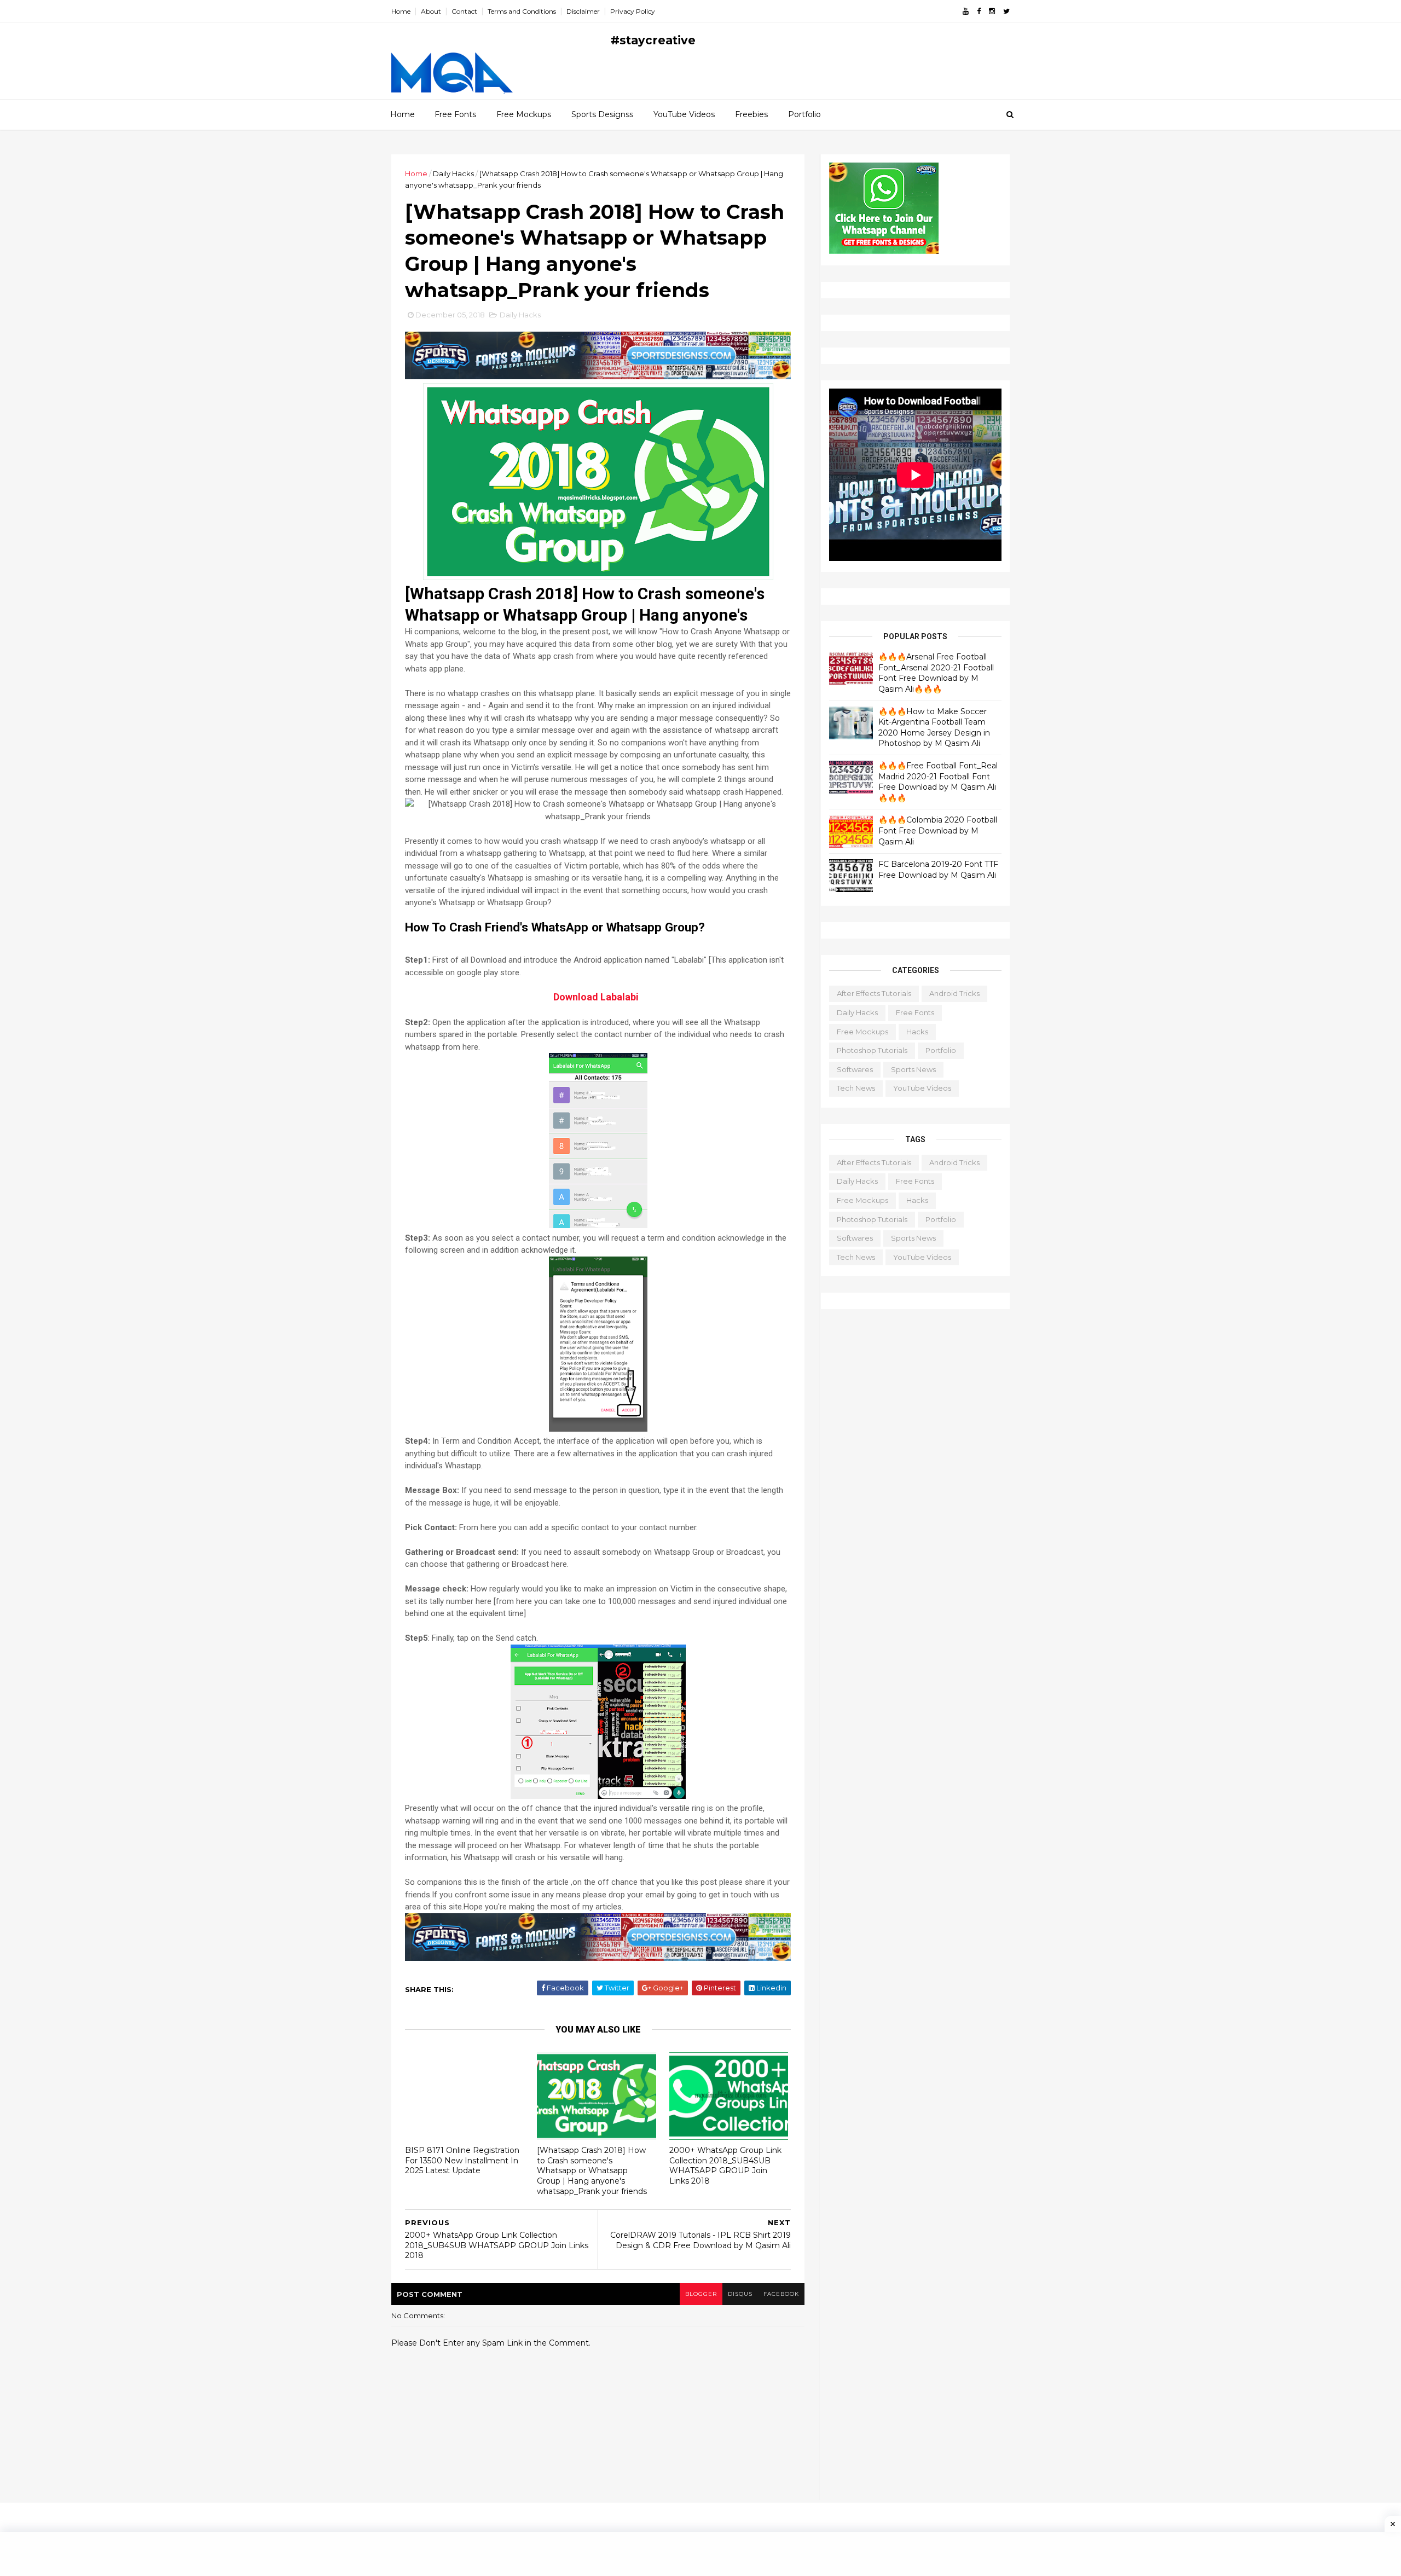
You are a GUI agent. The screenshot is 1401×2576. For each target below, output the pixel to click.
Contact (464, 11)
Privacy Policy (633, 11)
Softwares (855, 1069)
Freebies (751, 114)
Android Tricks (954, 993)
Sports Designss (602, 114)
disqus (740, 2294)
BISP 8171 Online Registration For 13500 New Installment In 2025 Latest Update (462, 2160)
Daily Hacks (453, 173)
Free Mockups (524, 114)
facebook (781, 2294)
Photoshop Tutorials (872, 1050)
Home (401, 11)
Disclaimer (583, 11)
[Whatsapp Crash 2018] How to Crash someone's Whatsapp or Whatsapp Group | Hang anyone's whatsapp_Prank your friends (592, 2171)
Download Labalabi (596, 997)
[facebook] (979, 11)
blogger (701, 2294)
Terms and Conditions (522, 11)
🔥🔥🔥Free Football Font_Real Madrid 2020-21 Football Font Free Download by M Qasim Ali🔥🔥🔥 (938, 782)
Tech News (856, 1088)
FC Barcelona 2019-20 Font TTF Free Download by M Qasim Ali (938, 870)
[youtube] (966, 11)
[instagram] (992, 11)
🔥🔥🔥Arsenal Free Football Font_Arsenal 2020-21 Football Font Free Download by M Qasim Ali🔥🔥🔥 (936, 673)
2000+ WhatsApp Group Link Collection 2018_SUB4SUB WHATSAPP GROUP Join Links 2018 (725, 2166)
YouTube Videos (684, 114)
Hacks (917, 1032)
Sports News (913, 1069)
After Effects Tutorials (874, 993)
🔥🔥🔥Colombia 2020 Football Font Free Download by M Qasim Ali (938, 830)
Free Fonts (455, 114)
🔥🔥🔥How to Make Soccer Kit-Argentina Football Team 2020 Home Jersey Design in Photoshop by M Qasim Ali (934, 728)
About (431, 11)
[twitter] (1006, 11)
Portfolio (804, 114)
